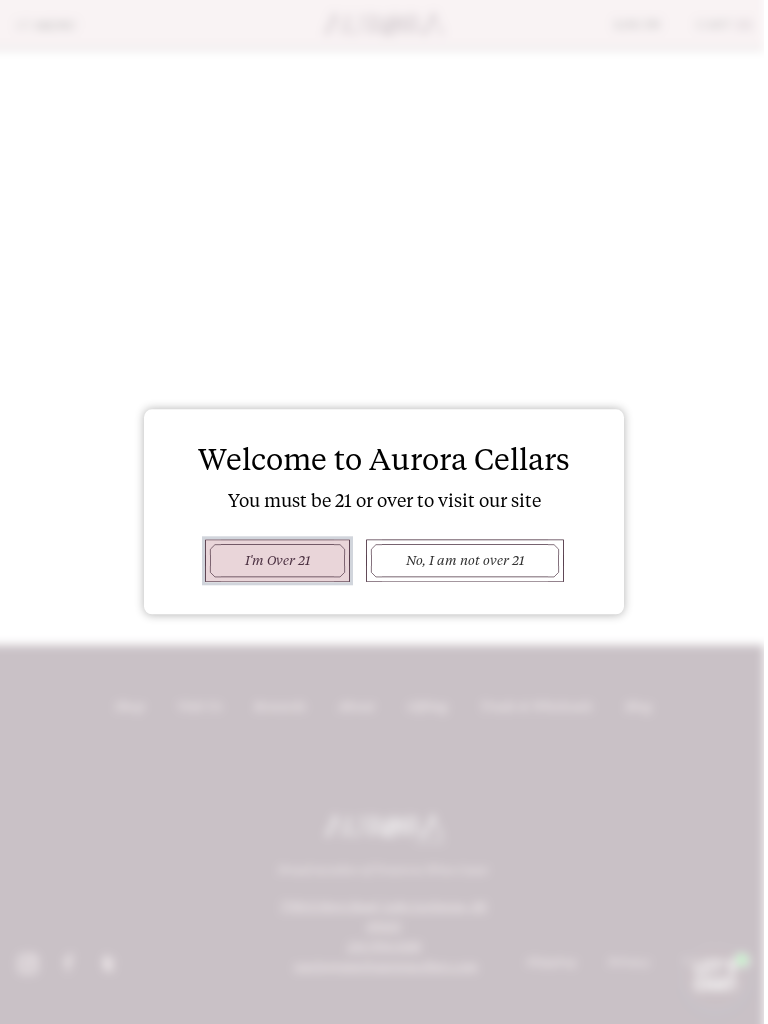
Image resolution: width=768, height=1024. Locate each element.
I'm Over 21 (269, 560)
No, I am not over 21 (457, 560)
